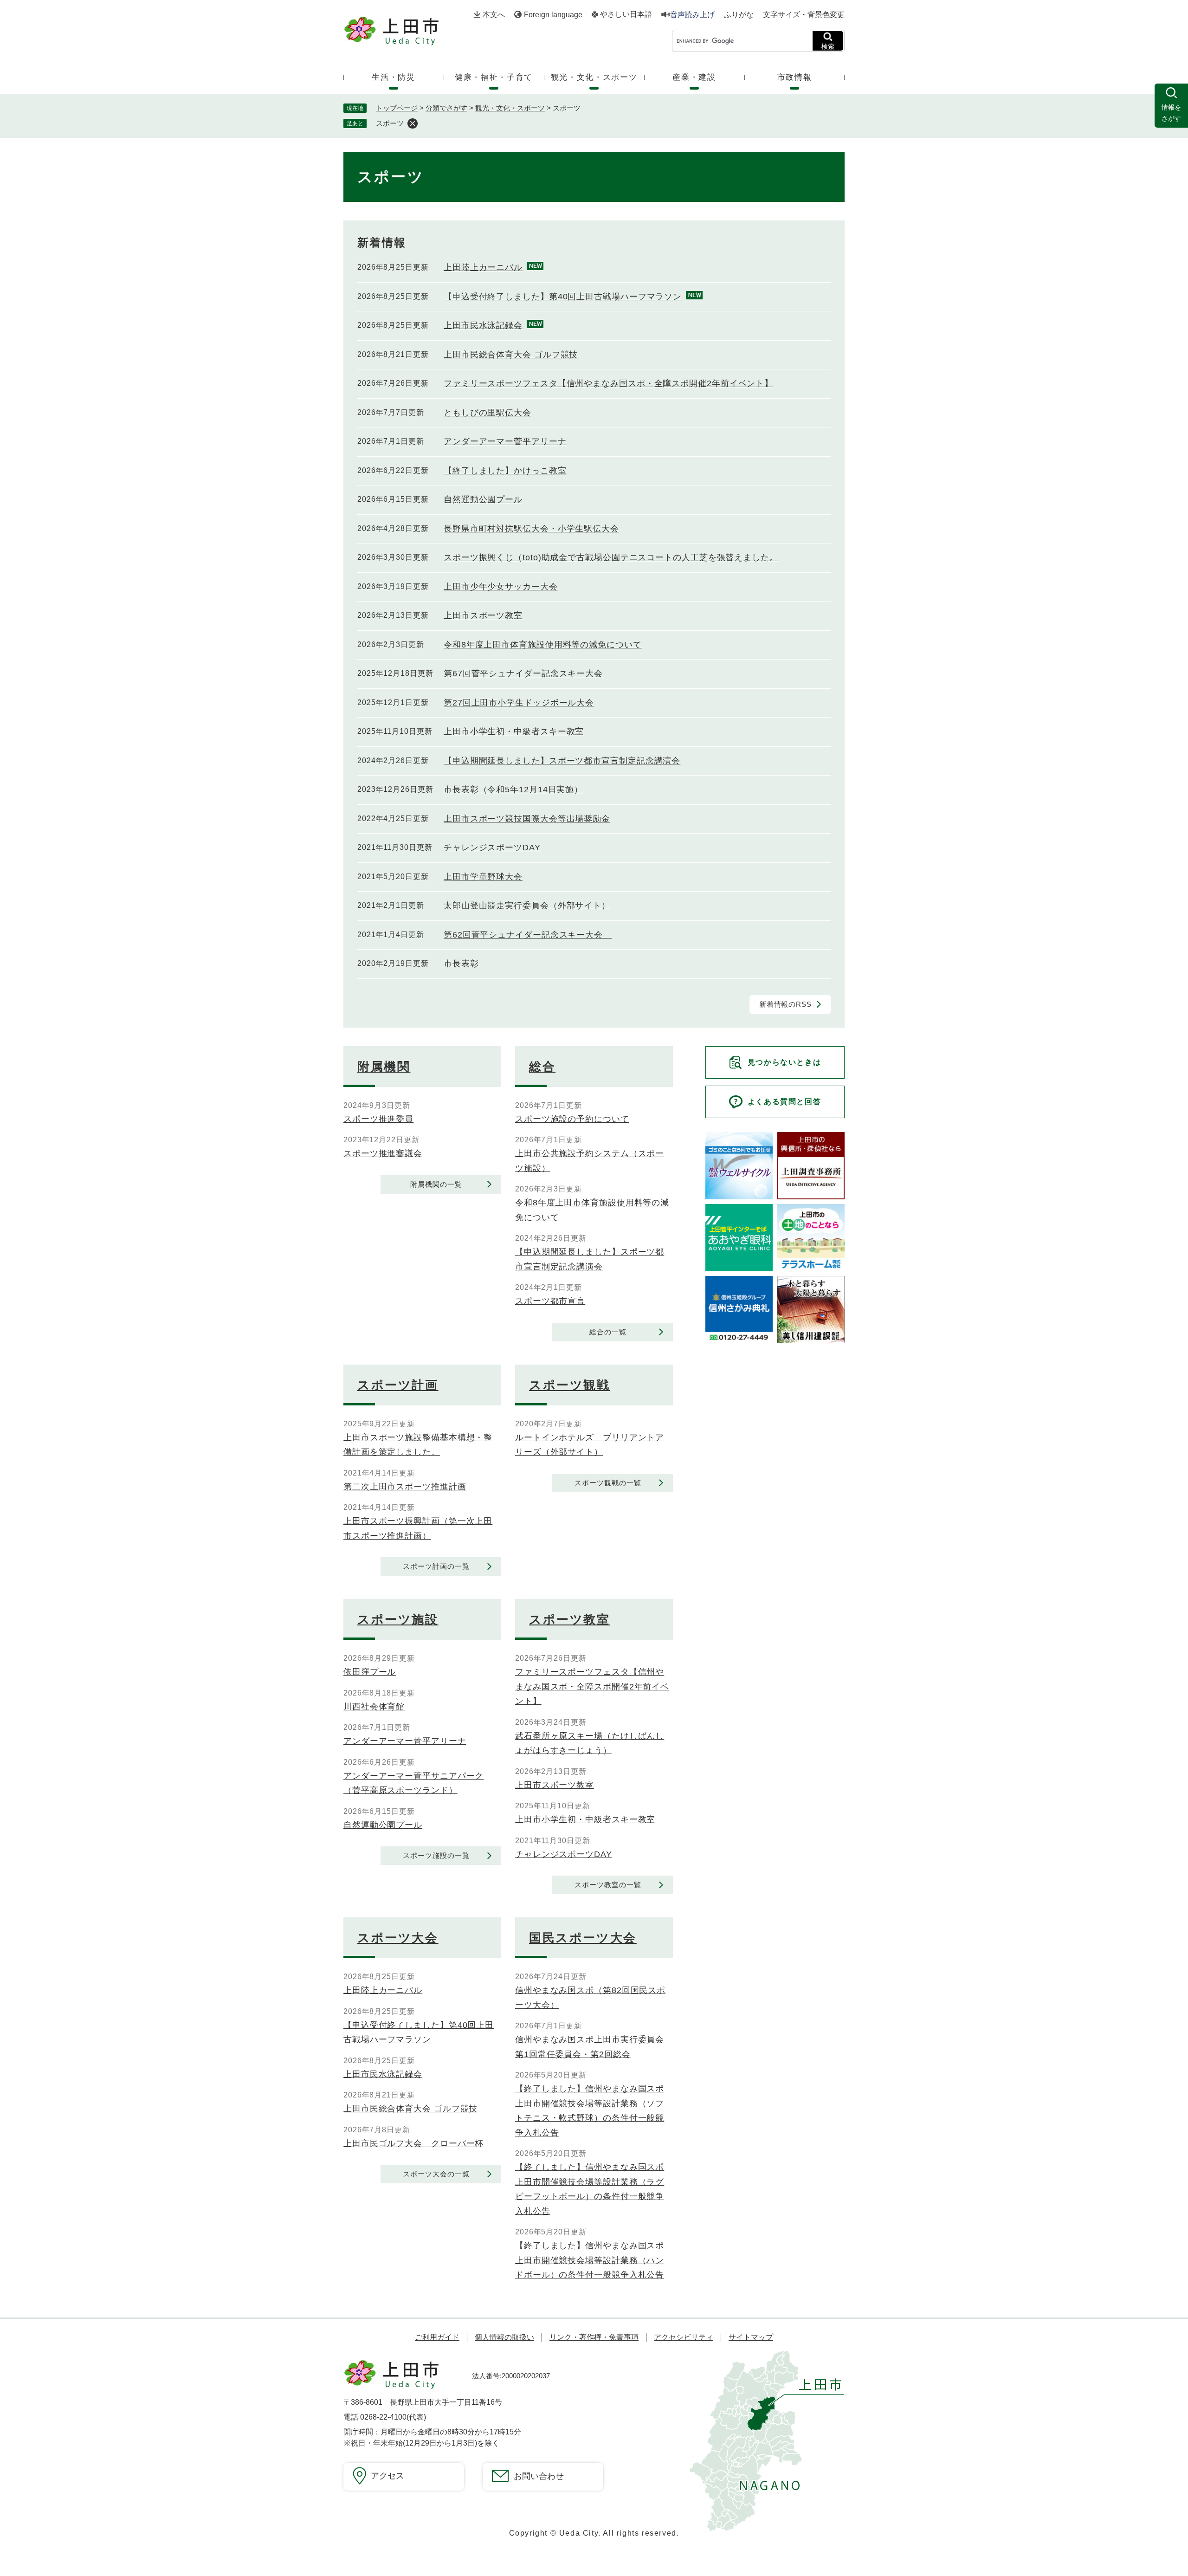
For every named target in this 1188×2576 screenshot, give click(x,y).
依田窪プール (370, 1672)
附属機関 (384, 1067)
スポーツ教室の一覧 (608, 1885)
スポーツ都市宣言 (550, 1301)
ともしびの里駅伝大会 (487, 413)
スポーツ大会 (398, 1938)
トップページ (397, 108)
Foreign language (553, 15)
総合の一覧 (608, 1332)
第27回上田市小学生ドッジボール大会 (519, 703)
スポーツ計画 (398, 1385)
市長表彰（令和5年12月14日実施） (513, 790)
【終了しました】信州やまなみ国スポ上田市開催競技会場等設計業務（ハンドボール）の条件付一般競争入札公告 (590, 2260)
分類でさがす (446, 108)
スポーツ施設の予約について (572, 1119)
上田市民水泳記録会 (483, 325)
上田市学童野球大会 (483, 877)
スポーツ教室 (570, 1619)
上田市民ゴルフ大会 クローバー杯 (413, 2143)
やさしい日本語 (626, 14)
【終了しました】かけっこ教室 (505, 471)
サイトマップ (751, 2337)
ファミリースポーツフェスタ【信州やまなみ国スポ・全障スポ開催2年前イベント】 (608, 383)
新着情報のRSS (785, 1004)
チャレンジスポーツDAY (492, 848)
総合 (542, 1067)
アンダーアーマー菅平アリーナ (505, 441)
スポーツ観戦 (570, 1385)
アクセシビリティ (684, 2337)
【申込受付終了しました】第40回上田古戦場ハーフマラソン (563, 297)
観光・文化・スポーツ (510, 108)
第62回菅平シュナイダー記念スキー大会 (528, 935)
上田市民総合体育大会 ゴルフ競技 (511, 355)
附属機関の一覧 (436, 1184)
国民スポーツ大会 (583, 1938)
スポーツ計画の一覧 (436, 1566)
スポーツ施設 (398, 1619)
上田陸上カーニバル (483, 267)
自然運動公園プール (483, 499)
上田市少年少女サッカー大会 (501, 587)
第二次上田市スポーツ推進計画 (405, 1487)
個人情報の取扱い (504, 2337)
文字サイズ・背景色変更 (804, 15)
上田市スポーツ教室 (483, 615)
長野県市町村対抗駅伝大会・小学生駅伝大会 (531, 529)
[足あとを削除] (413, 123)
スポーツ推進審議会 (383, 1153)
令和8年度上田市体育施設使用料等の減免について (543, 645)
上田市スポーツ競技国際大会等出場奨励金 (527, 819)
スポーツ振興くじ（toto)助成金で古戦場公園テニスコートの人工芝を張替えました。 (611, 557)
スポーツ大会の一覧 (436, 2174)
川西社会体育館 (374, 1707)
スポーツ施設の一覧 (436, 1855)
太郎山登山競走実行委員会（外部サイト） (527, 906)
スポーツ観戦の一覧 (608, 1483)
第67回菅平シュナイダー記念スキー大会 (523, 673)
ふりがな (739, 15)
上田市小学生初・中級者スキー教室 (514, 731)
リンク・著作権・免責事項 (594, 2337)
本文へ (494, 15)
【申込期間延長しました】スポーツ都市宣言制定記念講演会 (562, 761)
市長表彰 (461, 964)
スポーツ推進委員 (378, 1119)
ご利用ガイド (437, 2337)
